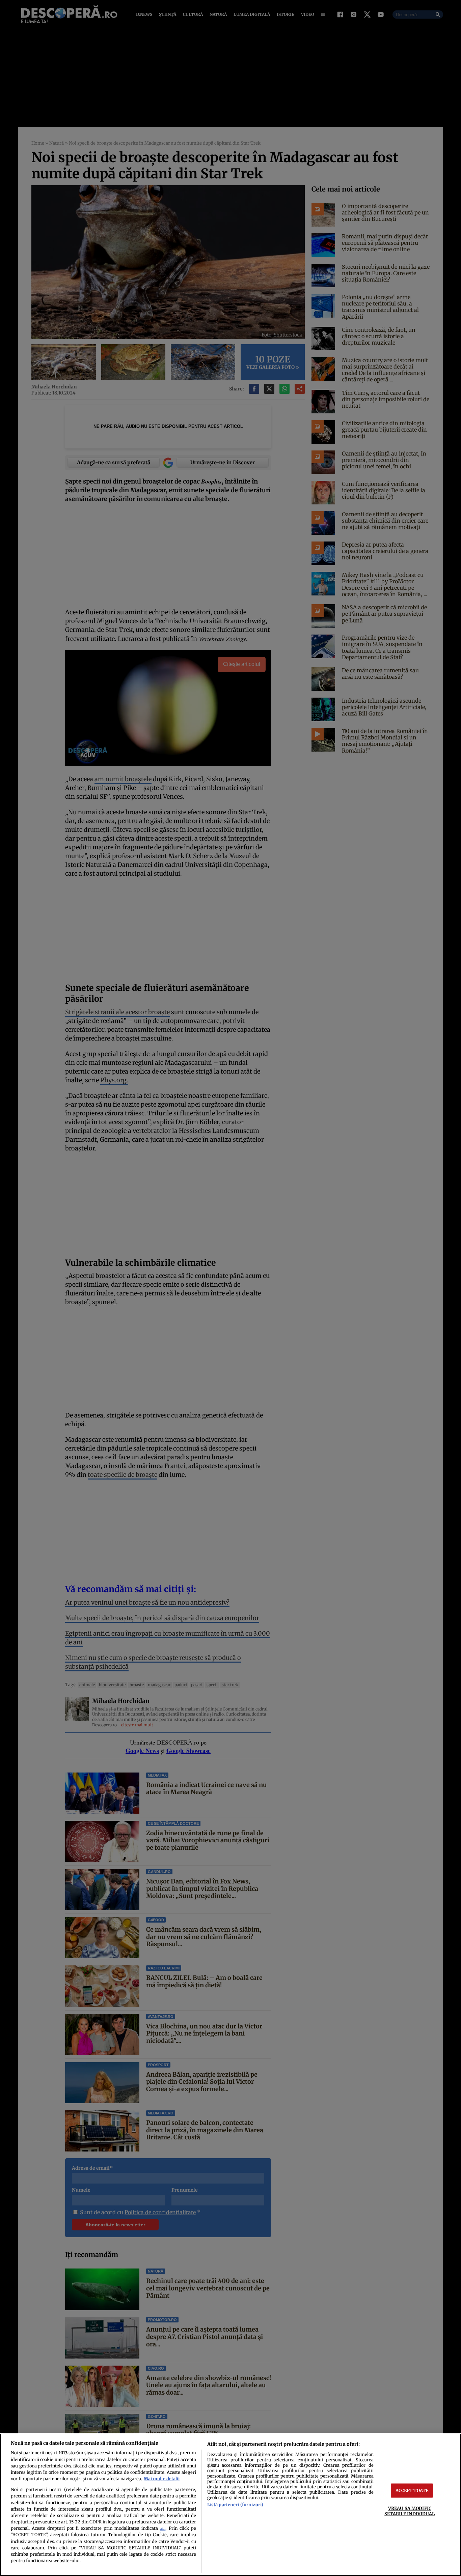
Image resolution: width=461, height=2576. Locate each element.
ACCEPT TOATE (412, 2490)
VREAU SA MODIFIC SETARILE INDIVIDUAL (410, 2511)
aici (163, 2529)
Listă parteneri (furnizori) (235, 2505)
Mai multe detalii (162, 2479)
